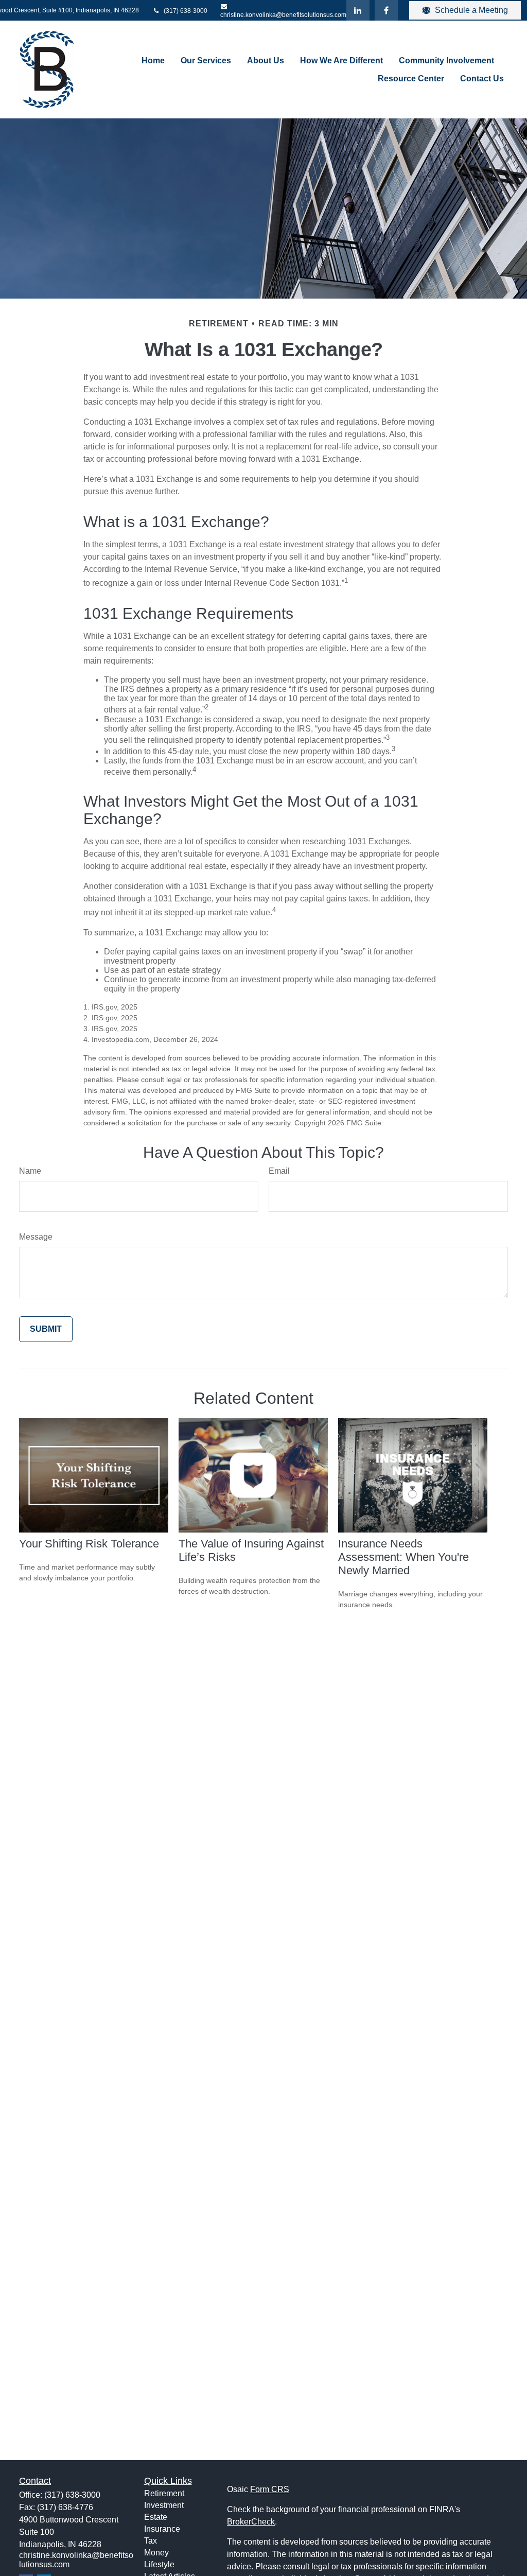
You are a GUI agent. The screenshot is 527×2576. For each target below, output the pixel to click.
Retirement (164, 2493)
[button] (153, 60)
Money (156, 2553)
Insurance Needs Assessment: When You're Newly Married (403, 1557)
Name (30, 1171)
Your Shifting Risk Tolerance (89, 1544)
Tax (151, 2541)
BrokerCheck (251, 2522)
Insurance (162, 2529)
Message (36, 1237)
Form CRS (270, 2489)
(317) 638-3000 (185, 11)
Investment (164, 2505)
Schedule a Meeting (471, 10)
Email (279, 1171)
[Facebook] (386, 10)
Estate (156, 2517)
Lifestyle (159, 2564)
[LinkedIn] (358, 10)
